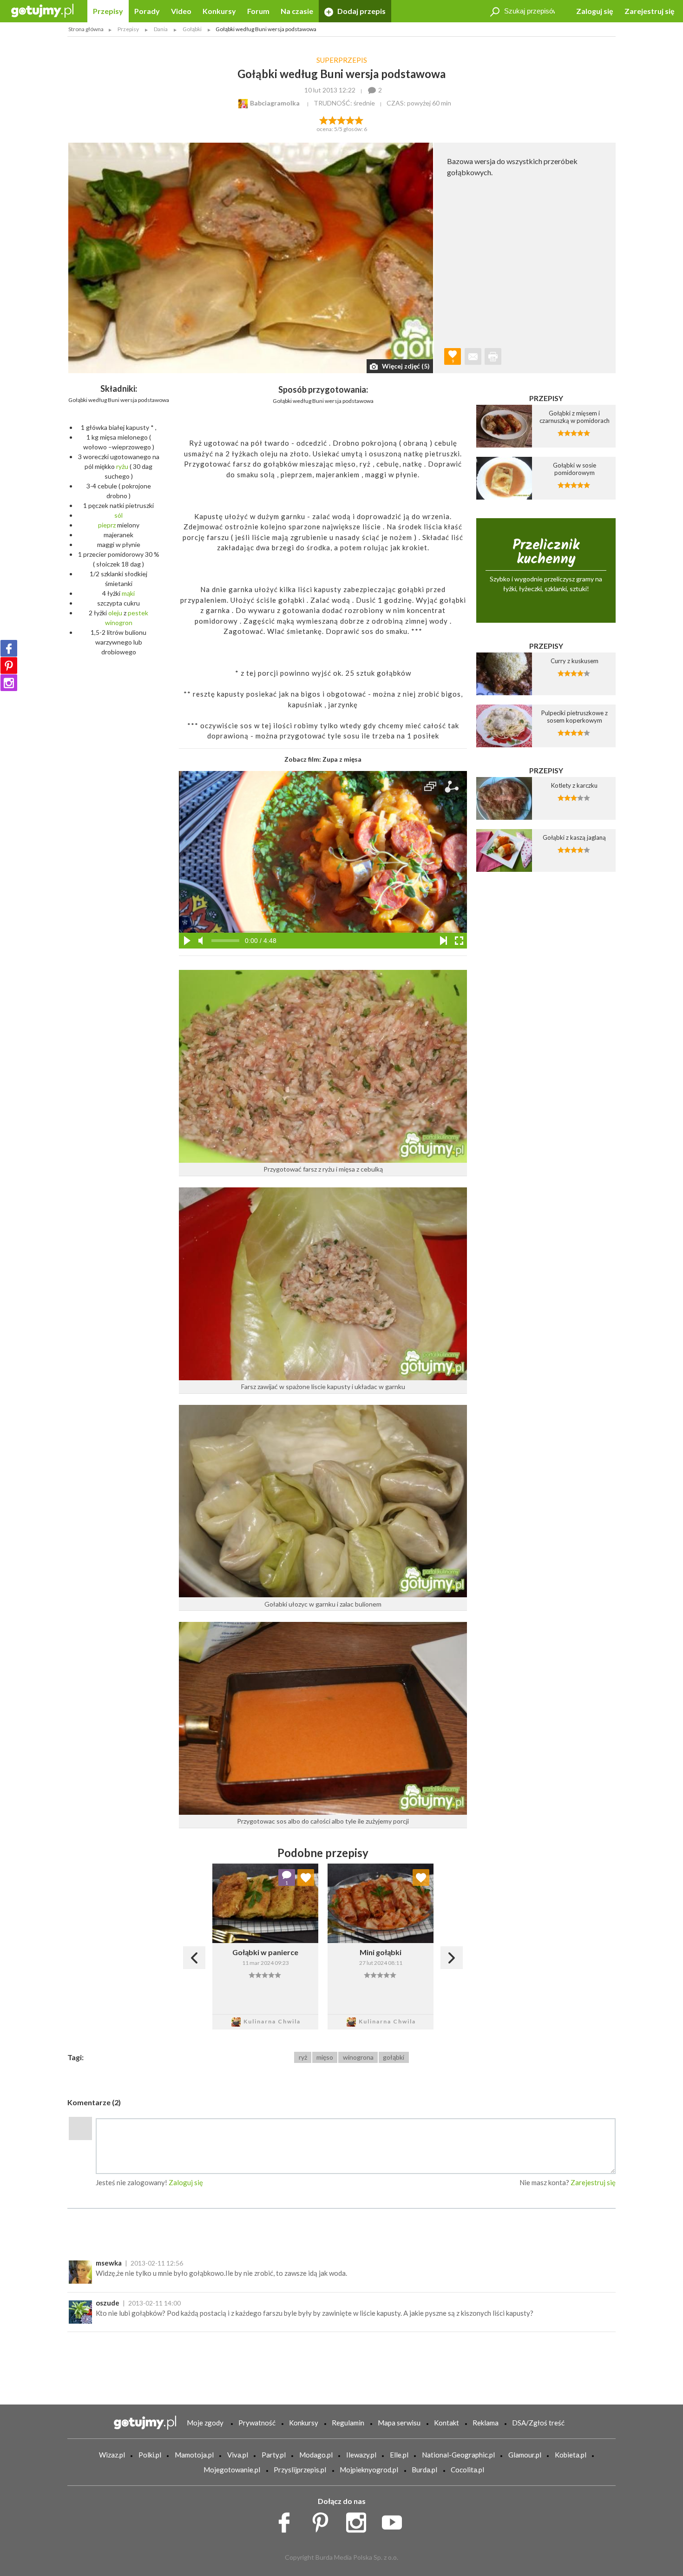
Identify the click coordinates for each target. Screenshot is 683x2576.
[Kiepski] (324, 119)
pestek (138, 613)
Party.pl (274, 2455)
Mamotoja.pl (194, 2455)
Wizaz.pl (112, 2455)
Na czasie (297, 11)
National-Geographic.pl (458, 2455)
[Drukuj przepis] (493, 356)
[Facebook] (9, 648)
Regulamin (348, 2423)
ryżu (122, 466)
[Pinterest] (9, 665)
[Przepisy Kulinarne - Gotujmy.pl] (42, 10)
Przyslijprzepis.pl (300, 2470)
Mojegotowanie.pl (232, 2470)
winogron (119, 623)
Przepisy (108, 11)
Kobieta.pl (571, 2455)
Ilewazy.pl (361, 2455)
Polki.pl (150, 2455)
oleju (115, 613)
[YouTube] (395, 2520)
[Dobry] (341, 119)
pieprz (107, 525)
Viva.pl (238, 2455)
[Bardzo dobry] (351, 119)
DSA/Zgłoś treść (538, 2423)
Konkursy (219, 11)
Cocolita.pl (467, 2470)
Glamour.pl (525, 2455)
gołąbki (394, 2057)
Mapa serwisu (399, 2423)
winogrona (358, 2057)
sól (118, 515)
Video (181, 11)
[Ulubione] (306, 1878)
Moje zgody (205, 2423)
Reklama (486, 2423)
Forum (258, 11)
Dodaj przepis (361, 11)
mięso (325, 2057)
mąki (128, 593)
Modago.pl (316, 2455)
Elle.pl (399, 2455)
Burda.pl (424, 2470)
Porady (147, 11)
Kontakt (447, 2423)
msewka (109, 2263)
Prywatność (257, 2423)
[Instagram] (9, 683)
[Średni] (332, 119)
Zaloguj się (595, 11)
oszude (108, 2303)
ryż (303, 2057)
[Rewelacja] (359, 119)
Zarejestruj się (650, 11)
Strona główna (86, 29)
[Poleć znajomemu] (473, 356)
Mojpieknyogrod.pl (369, 2470)
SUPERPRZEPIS (342, 60)
